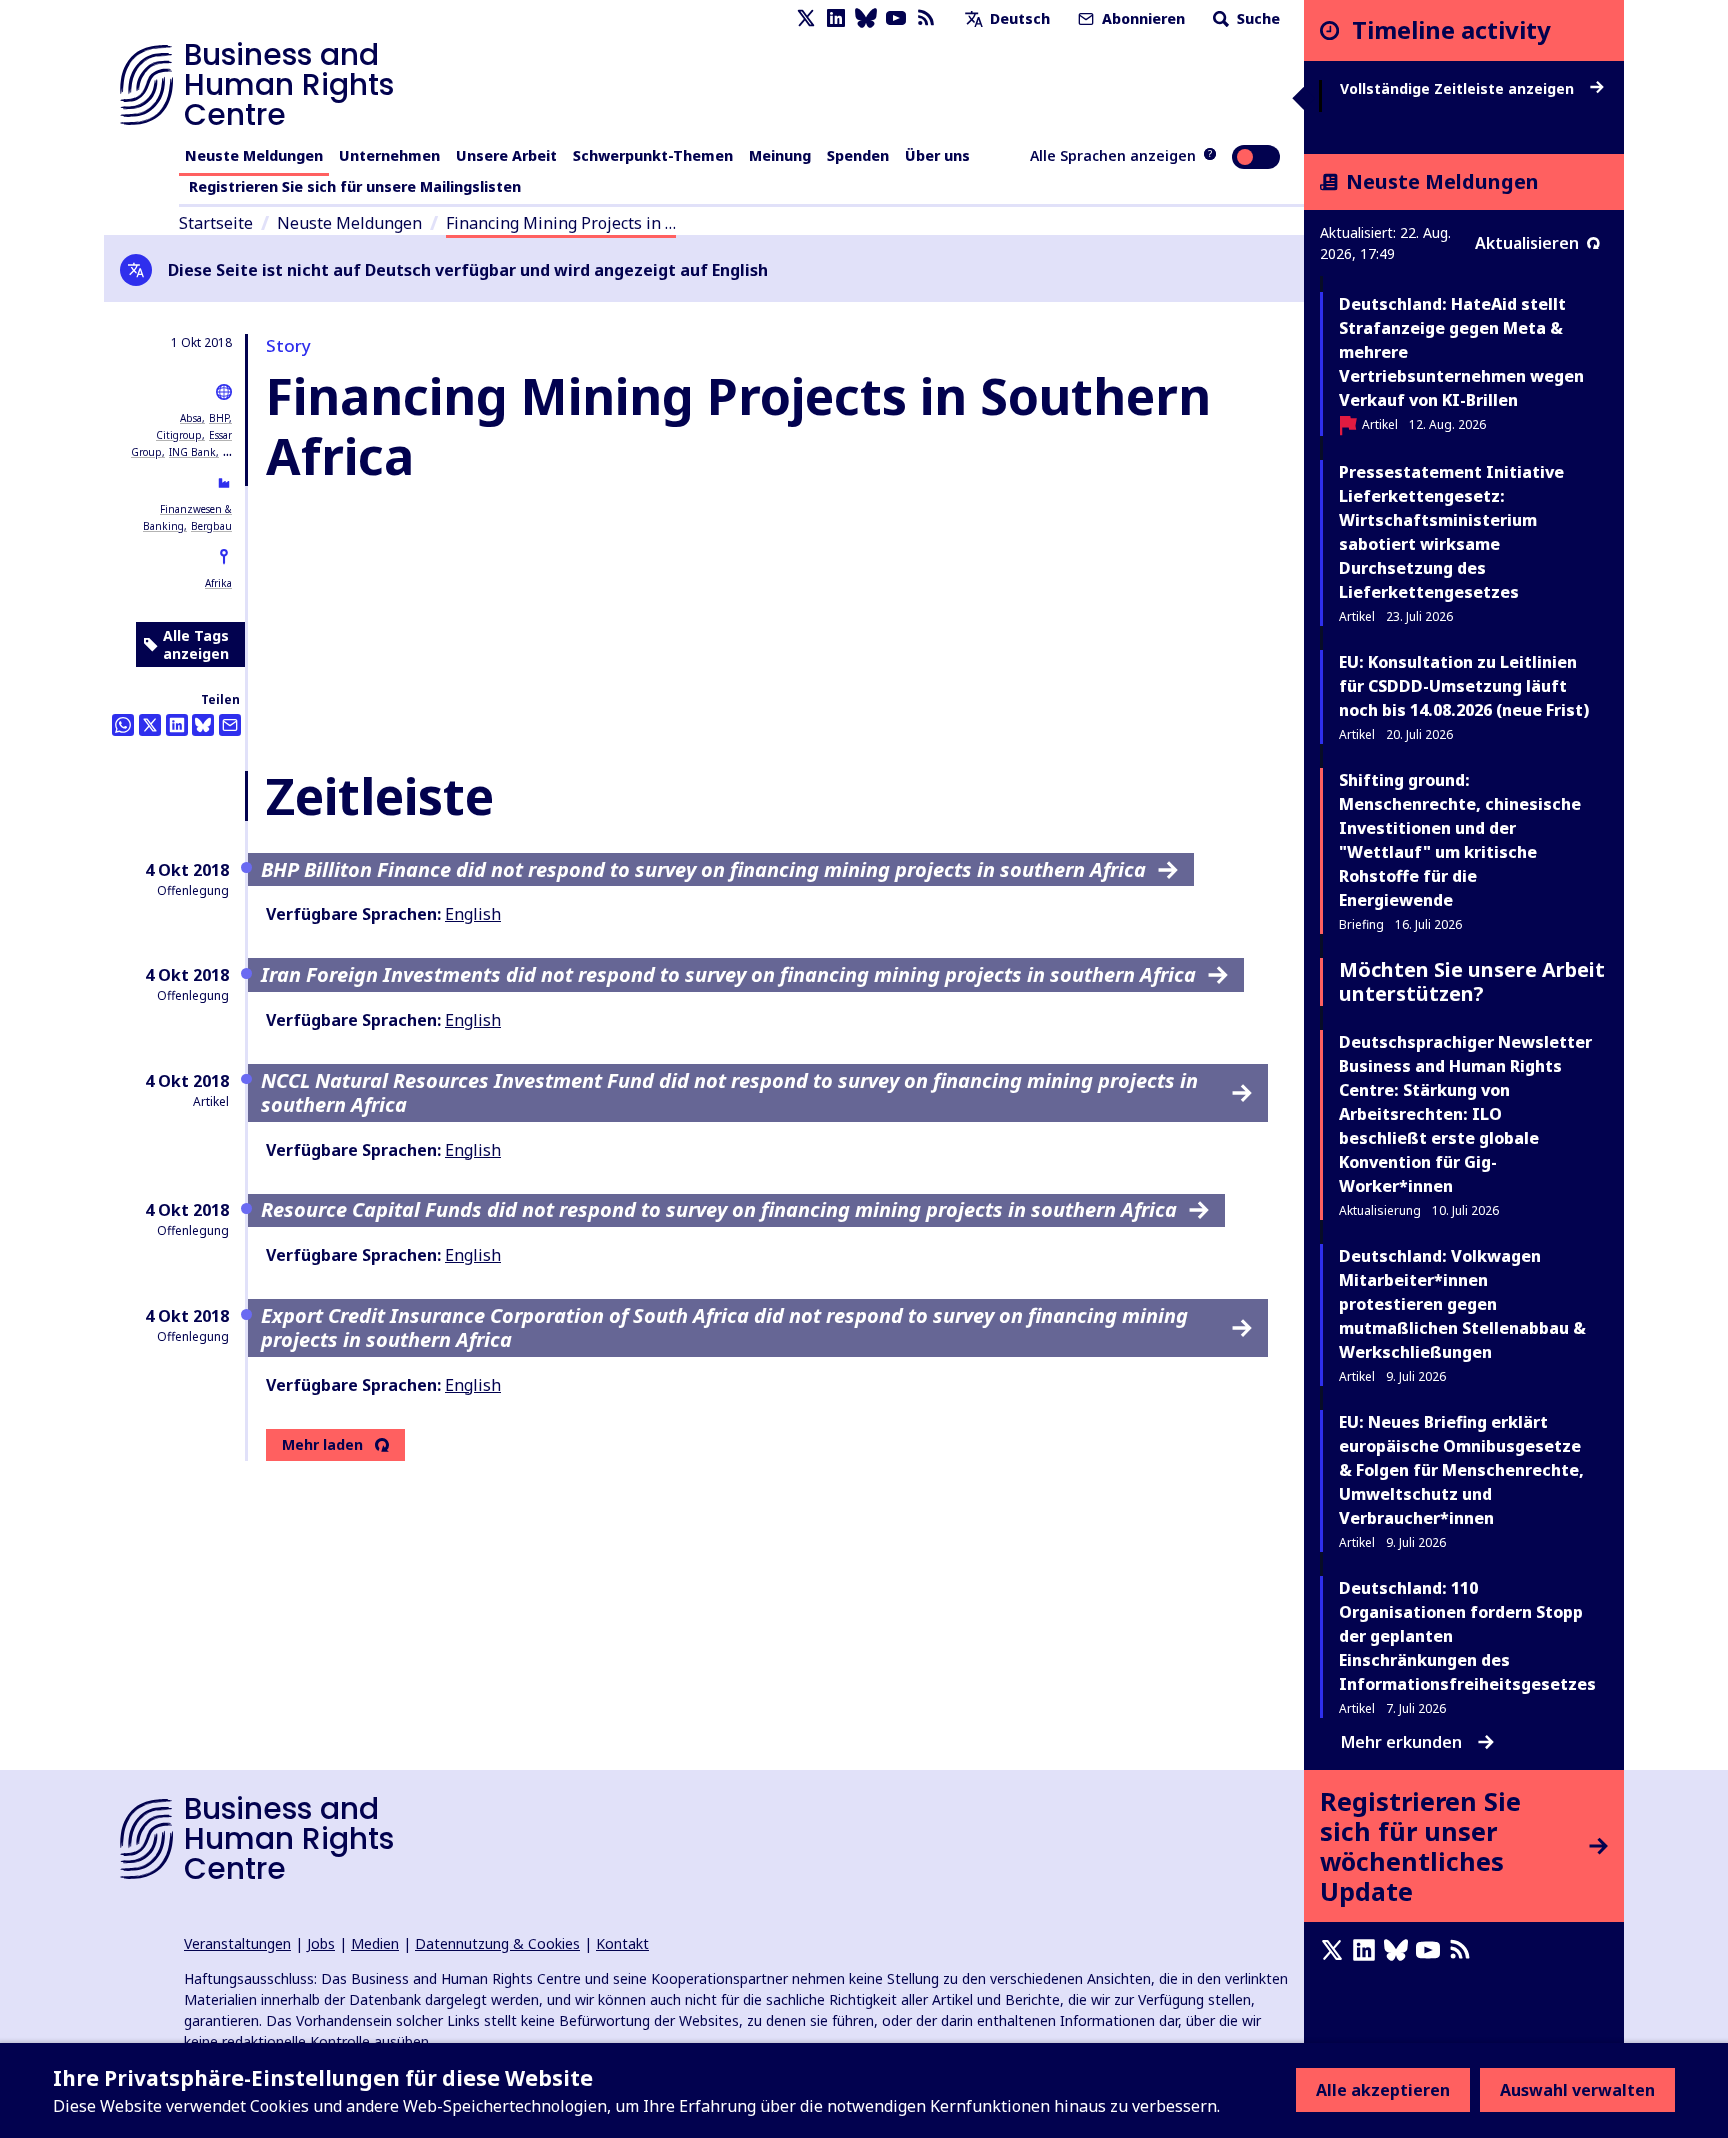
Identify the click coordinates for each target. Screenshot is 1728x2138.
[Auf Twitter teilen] (150, 725)
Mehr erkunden (1401, 1742)
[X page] (806, 18)
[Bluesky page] (866, 18)
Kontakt (622, 1943)
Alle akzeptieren (1383, 2090)
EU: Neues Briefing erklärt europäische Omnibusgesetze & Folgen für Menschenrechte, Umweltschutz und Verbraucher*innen (1461, 1470)
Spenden (858, 155)
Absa (191, 418)
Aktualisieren (1527, 243)
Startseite (216, 223)
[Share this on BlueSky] (203, 725)
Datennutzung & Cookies (497, 1943)
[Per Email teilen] (230, 725)
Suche (1256, 18)
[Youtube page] (896, 18)
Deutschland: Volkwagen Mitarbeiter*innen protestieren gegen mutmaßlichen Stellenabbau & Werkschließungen (1462, 1304)
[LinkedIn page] (836, 18)
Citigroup (179, 435)
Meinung (780, 155)
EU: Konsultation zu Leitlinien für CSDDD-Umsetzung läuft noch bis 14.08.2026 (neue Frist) (1464, 686)
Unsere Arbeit (506, 155)
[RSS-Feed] (926, 18)
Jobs (321, 1943)
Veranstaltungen (237, 1943)
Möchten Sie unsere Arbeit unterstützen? (1472, 981)
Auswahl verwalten (1577, 2090)
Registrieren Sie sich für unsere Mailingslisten (355, 186)
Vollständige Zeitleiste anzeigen (1459, 89)
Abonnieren (1141, 18)
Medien (375, 1943)
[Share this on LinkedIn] (177, 725)
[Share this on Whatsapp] (123, 725)
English (473, 914)
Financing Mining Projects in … (561, 223)
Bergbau (211, 526)
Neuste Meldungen (254, 155)
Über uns (937, 155)
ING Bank (192, 452)
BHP (219, 418)
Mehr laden (322, 1445)
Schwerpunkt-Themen (653, 155)
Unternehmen (389, 155)
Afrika (218, 583)
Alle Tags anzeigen (196, 644)
